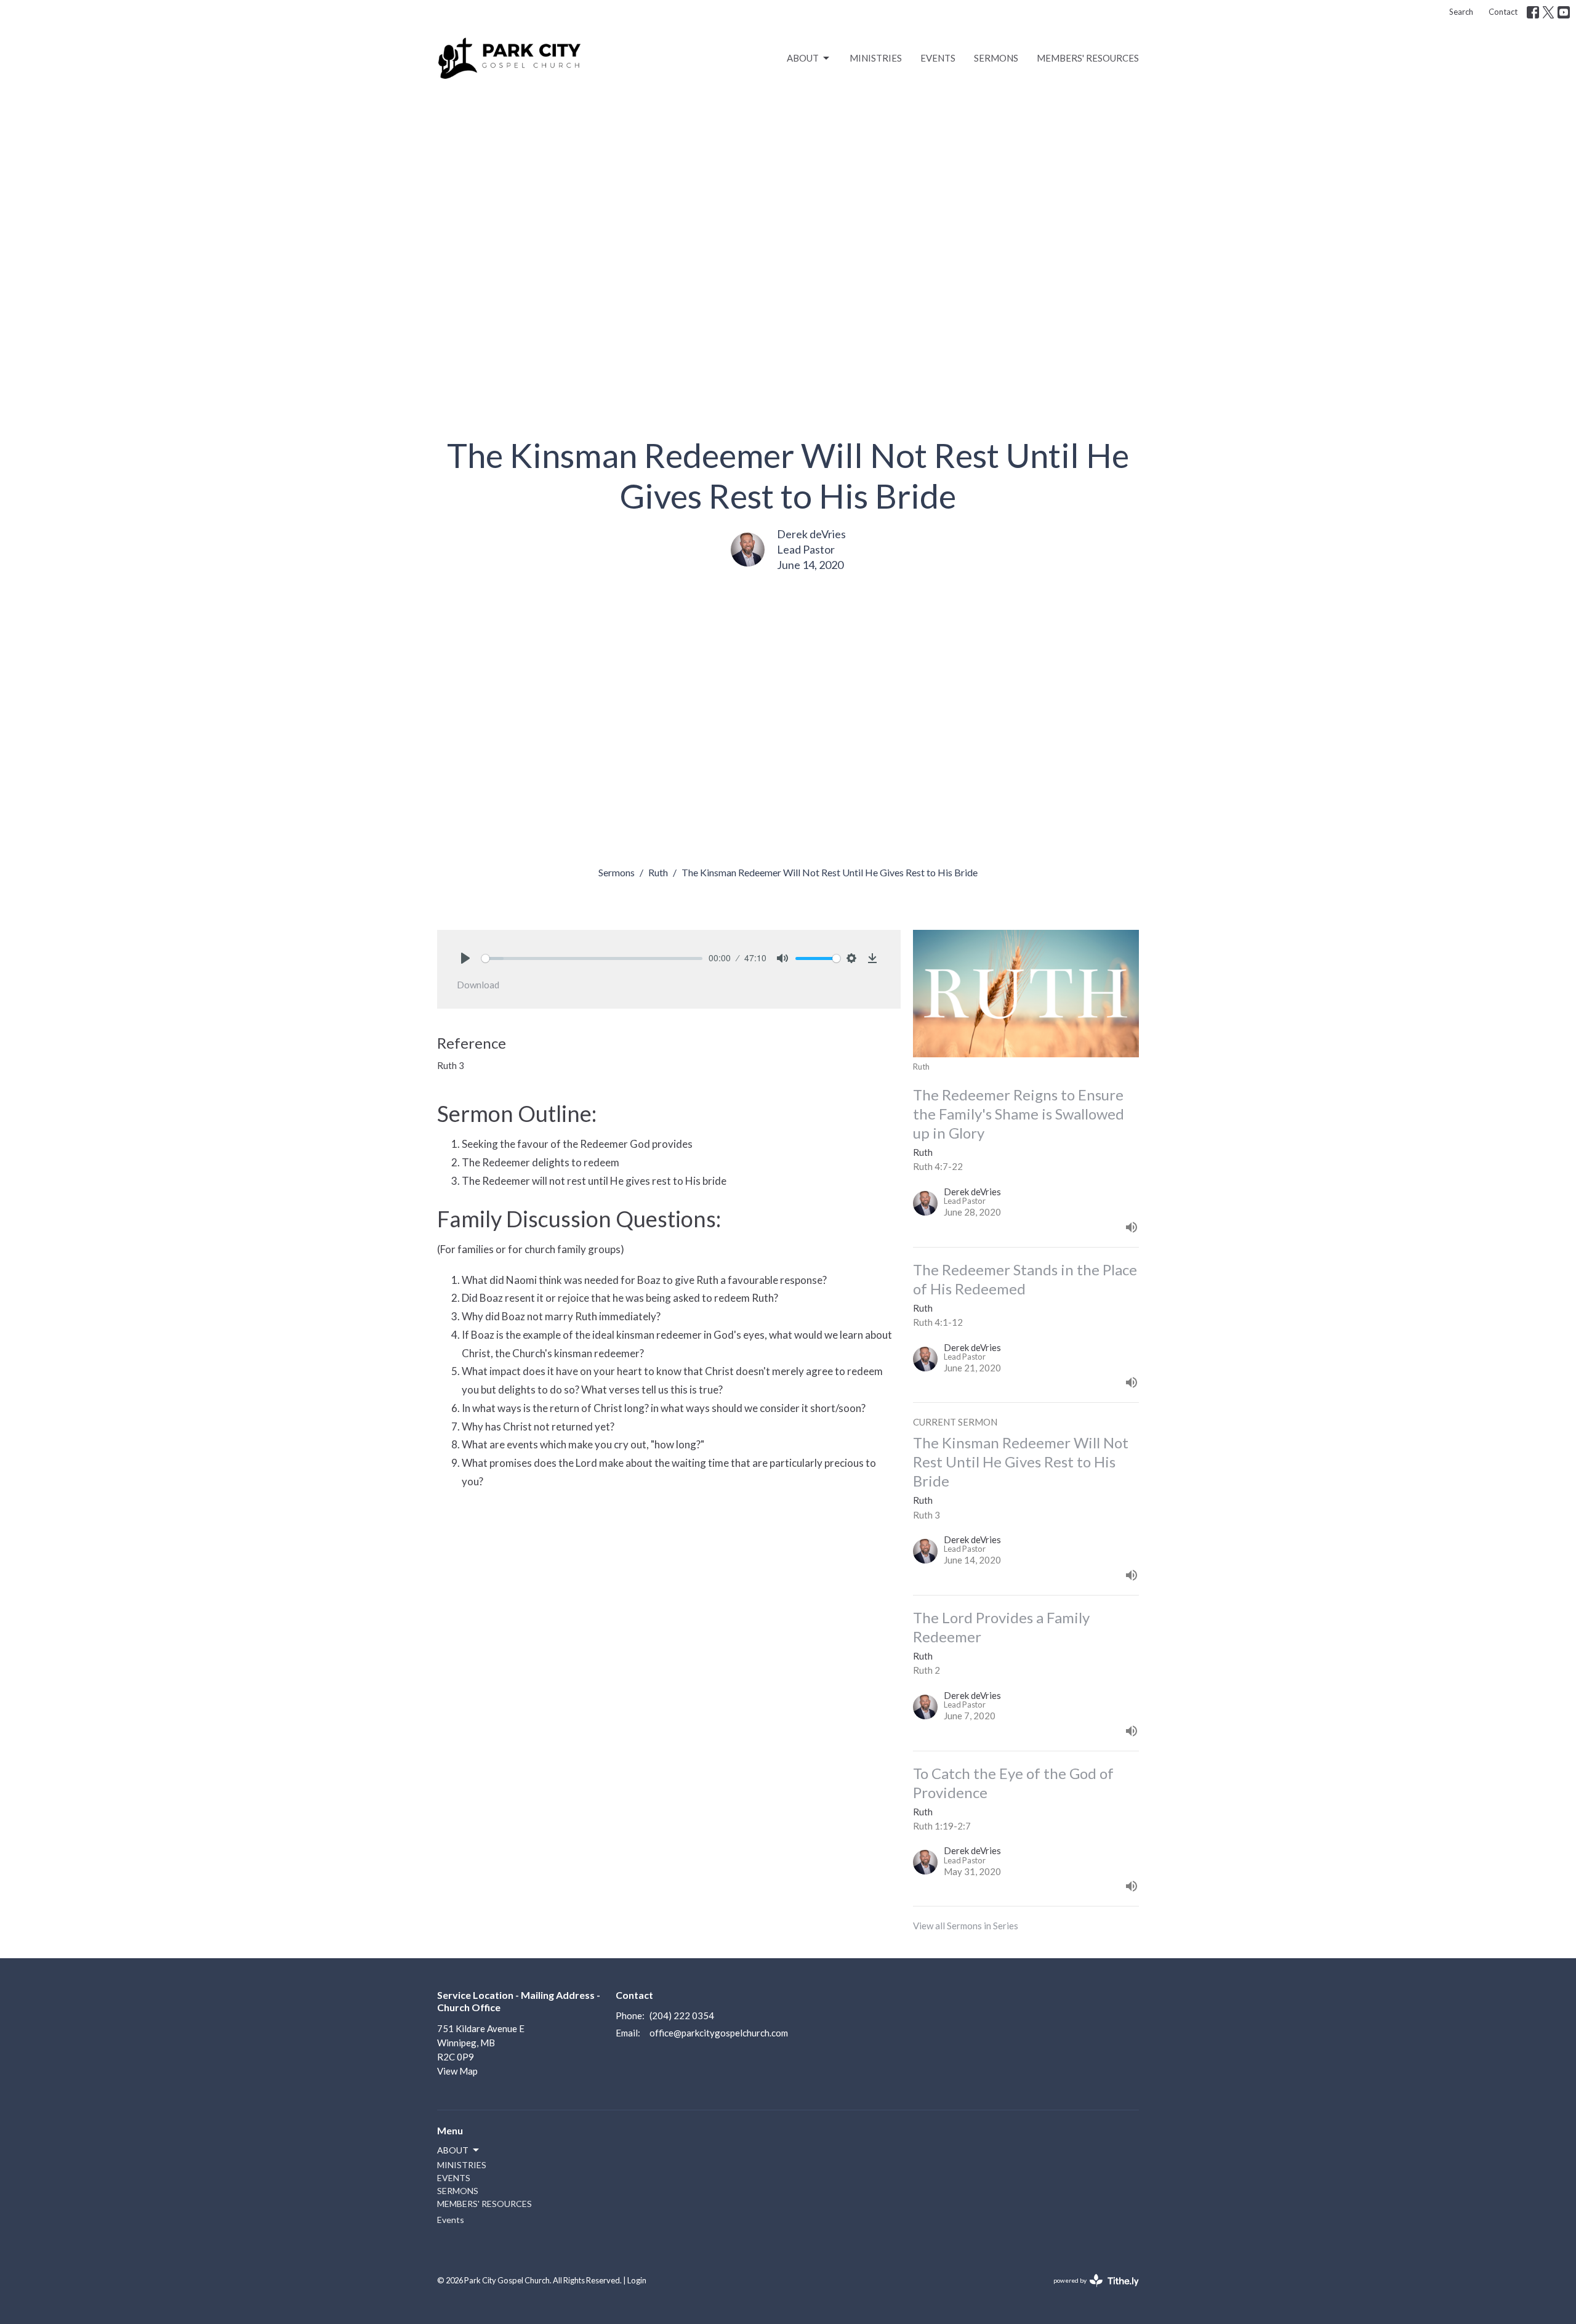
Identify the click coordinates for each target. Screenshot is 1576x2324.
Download (478, 985)
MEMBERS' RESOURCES (1088, 58)
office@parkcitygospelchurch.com (719, 2033)
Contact (1503, 12)
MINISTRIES (876, 58)
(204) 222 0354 (682, 2015)
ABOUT (803, 58)
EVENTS (938, 58)
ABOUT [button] (453, 2150)
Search (1461, 12)
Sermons (617, 872)
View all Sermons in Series (966, 1926)
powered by (1090, 2291)
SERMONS (996, 58)
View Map (457, 2071)
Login (637, 2280)
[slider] (592, 958)
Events (451, 2220)
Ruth (658, 872)
